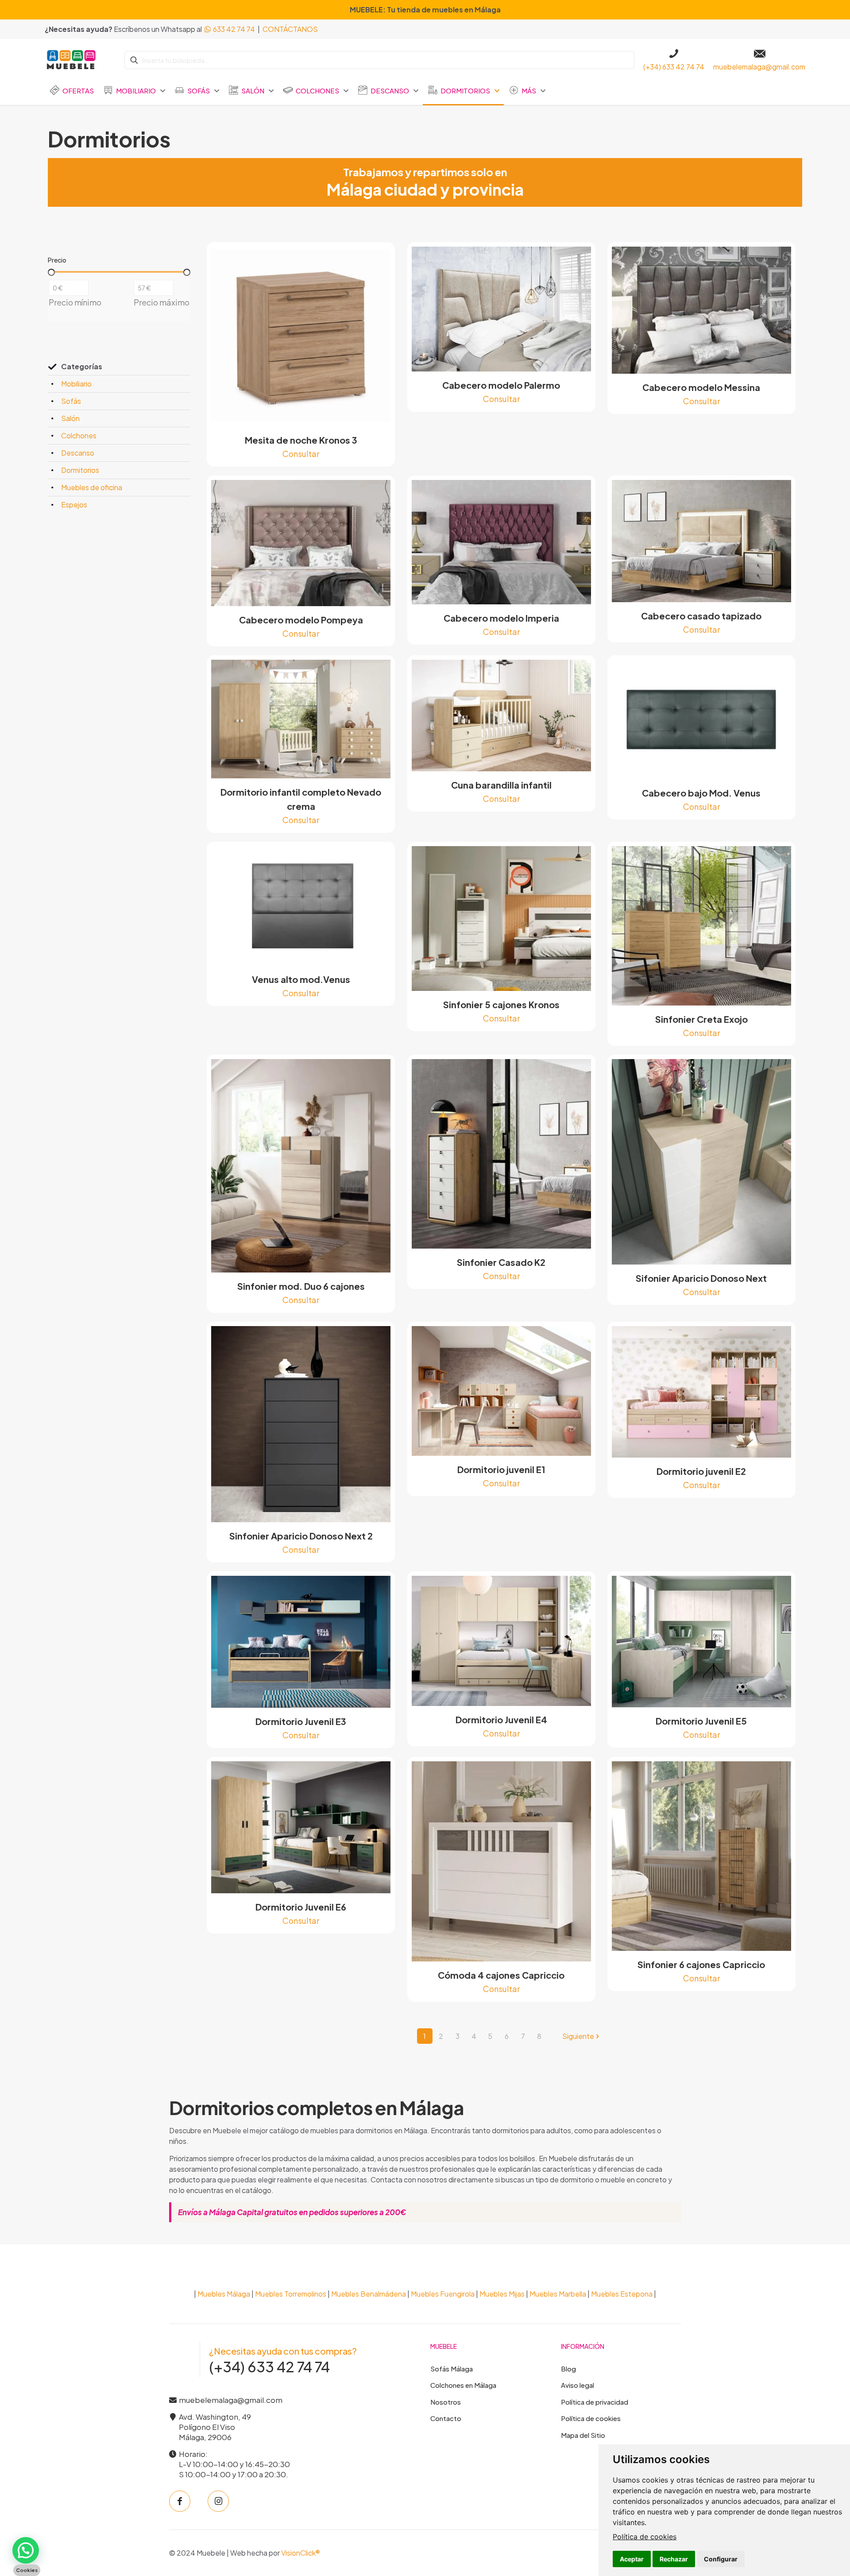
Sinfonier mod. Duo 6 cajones (301, 1286)
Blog (568, 2369)
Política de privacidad (595, 2402)
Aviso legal (578, 2385)
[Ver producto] (378, 259)
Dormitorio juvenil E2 (701, 1471)
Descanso (78, 453)
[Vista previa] (378, 278)
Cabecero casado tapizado (701, 616)
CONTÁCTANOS (290, 29)
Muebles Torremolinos (291, 2294)
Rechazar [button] (674, 2559)
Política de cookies (645, 2537)
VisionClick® (301, 2553)
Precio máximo (162, 302)
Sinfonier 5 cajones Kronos (501, 1004)
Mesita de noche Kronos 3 (301, 440)
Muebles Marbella (558, 2294)
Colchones (79, 435)
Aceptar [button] (632, 2559)
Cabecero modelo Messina (701, 387)
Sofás (71, 401)
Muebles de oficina (92, 487)
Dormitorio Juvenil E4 (501, 1719)
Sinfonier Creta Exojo (701, 1019)
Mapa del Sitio (583, 2435)
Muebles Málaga (224, 2294)
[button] (26, 2550)
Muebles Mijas (502, 2294)
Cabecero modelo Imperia (501, 618)
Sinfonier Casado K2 (501, 1262)
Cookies (27, 2570)
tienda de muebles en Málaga (449, 10)
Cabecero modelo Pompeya (301, 620)
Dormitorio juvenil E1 (501, 1469)
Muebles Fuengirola (443, 2294)
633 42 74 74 (233, 29)
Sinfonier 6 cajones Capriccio (701, 1964)
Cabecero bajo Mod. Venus (701, 793)
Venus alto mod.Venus (301, 979)
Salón (70, 418)
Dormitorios (80, 470)
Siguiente (578, 2036)
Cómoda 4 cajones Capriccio (501, 1975)
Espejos (74, 505)
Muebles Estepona (622, 2294)
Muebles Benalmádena (369, 2294)
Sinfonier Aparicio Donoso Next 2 (301, 1536)
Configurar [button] (721, 2559)
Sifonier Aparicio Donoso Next (701, 1278)
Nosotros (446, 2402)
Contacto (446, 2418)
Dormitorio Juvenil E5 (701, 1721)
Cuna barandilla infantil (501, 785)
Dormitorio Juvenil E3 (301, 1721)
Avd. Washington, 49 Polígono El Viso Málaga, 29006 (214, 2427)
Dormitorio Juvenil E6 (301, 1907)
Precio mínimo (75, 302)
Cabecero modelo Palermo (501, 385)
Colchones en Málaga (463, 2385)
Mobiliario (76, 384)
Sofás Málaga (452, 2369)
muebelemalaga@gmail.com (230, 2400)
